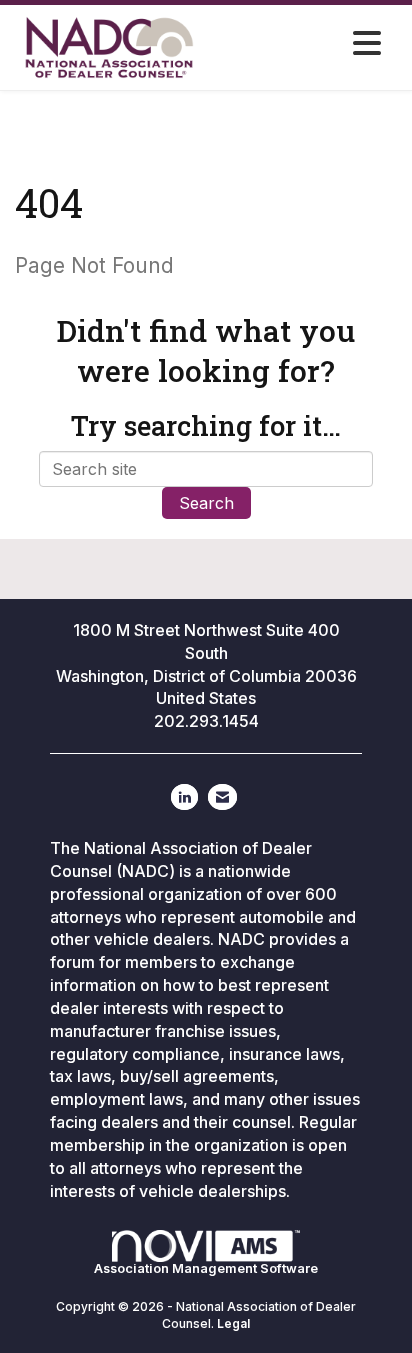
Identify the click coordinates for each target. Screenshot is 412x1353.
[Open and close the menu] (310, 44)
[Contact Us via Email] (222, 797)
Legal (233, 1323)
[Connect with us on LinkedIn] (184, 797)
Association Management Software (206, 1268)
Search (206, 503)
